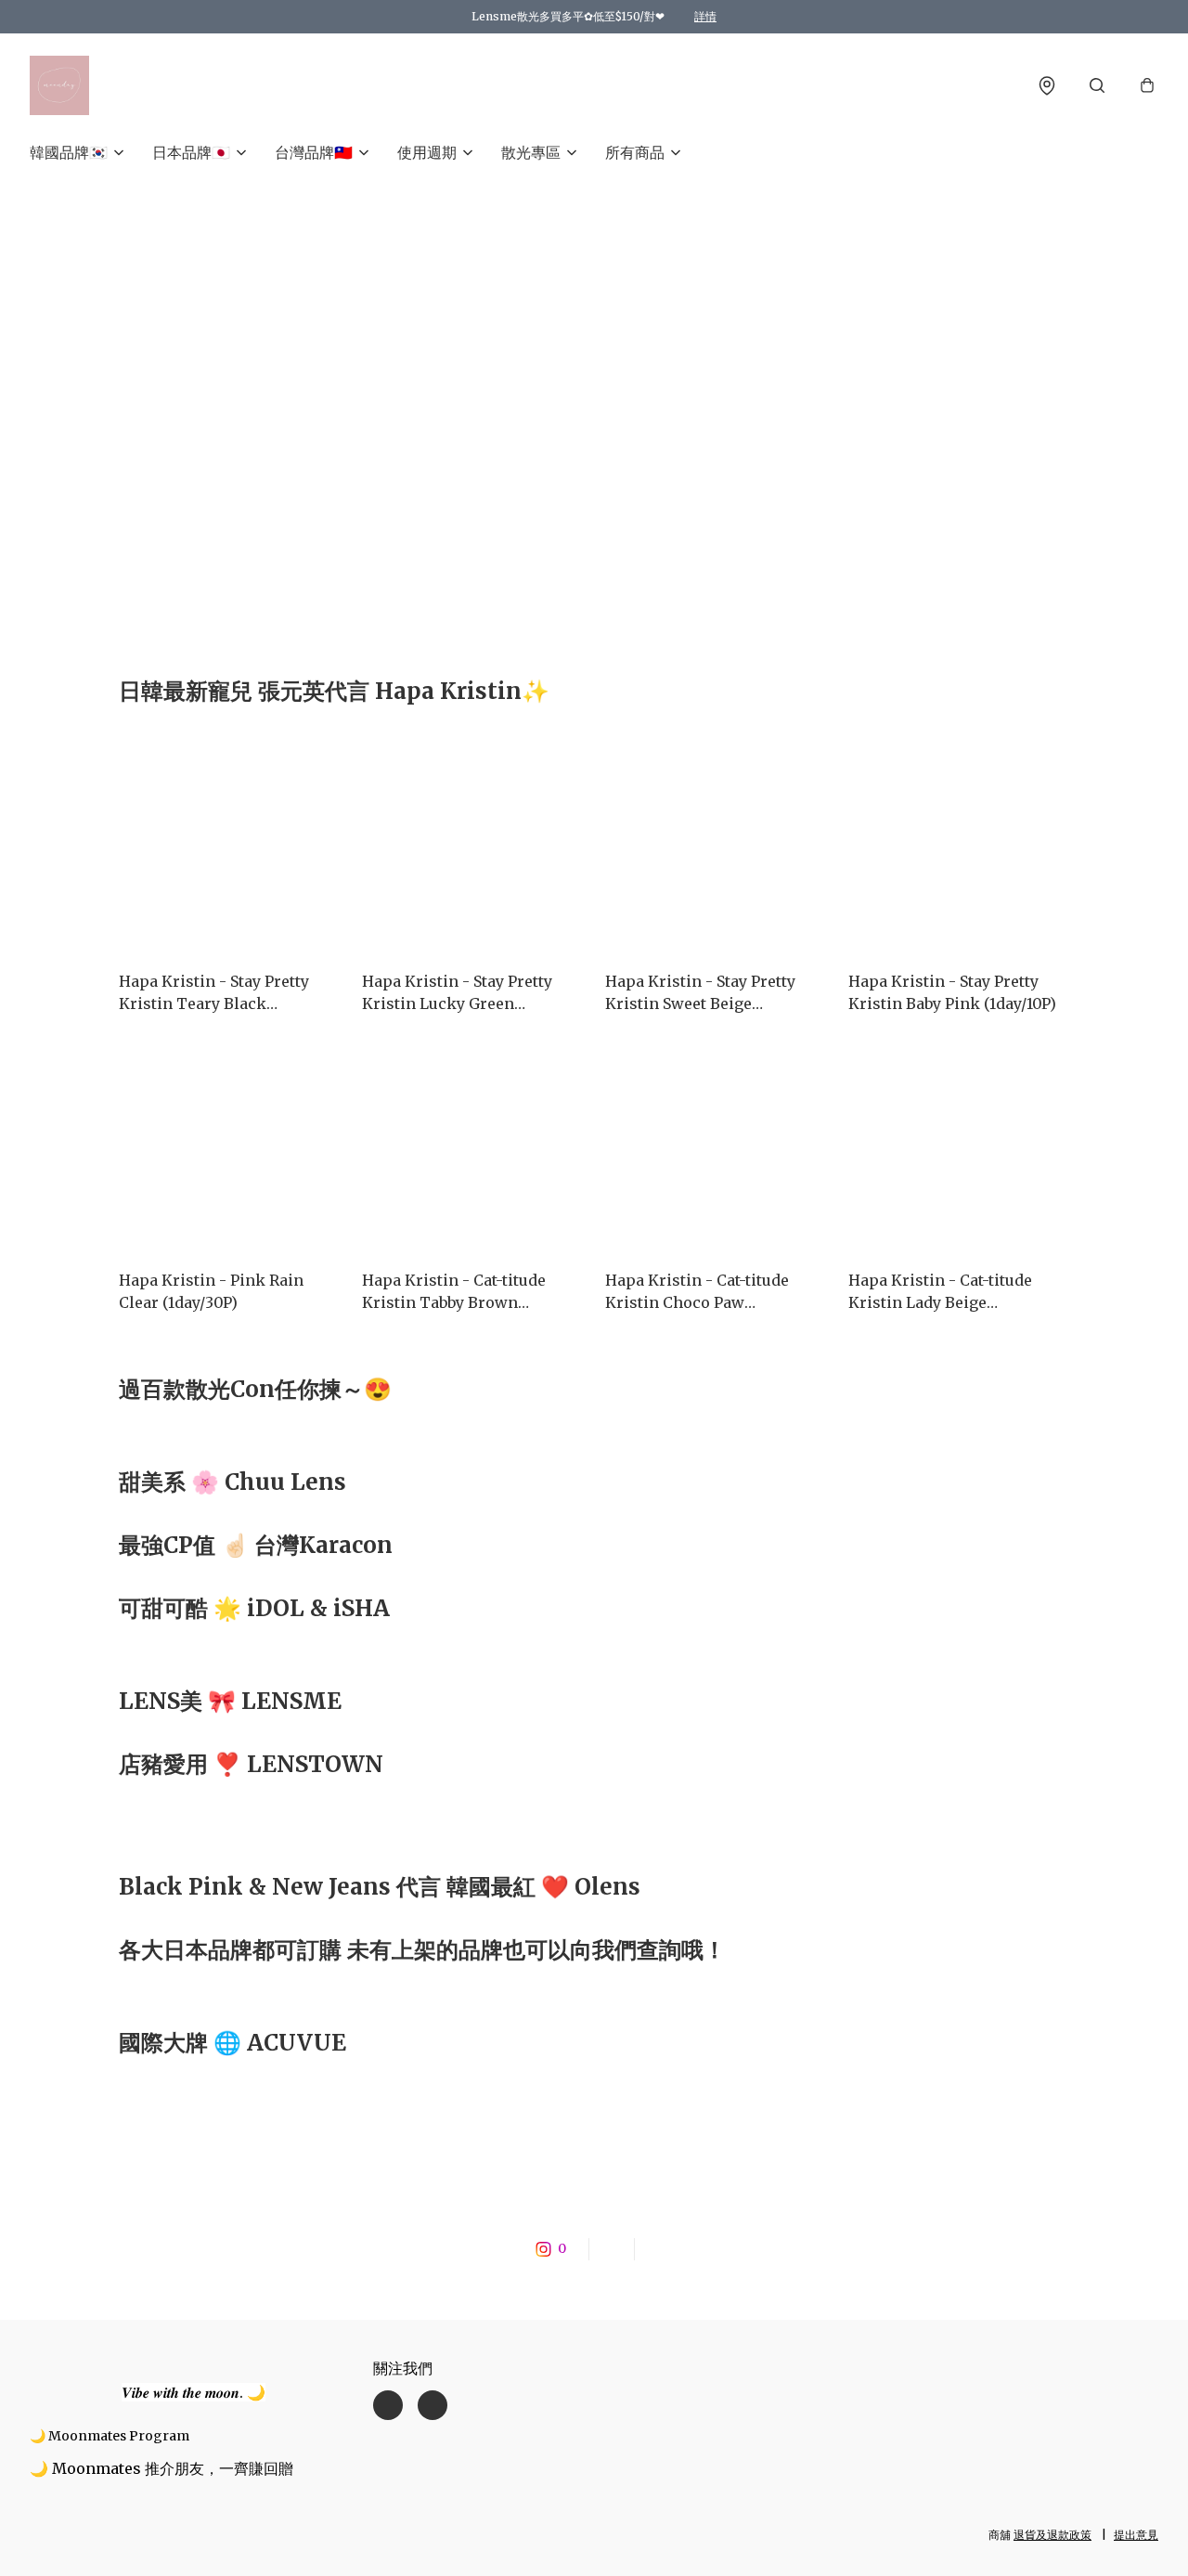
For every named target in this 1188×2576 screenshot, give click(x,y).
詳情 (705, 16)
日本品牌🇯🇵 (191, 152)
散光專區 (531, 152)
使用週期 (427, 152)
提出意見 (1136, 2535)
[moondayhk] (59, 85)
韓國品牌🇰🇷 (69, 152)
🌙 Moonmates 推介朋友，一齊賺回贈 (161, 2468)
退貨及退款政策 (1052, 2535)
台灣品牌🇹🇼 (314, 152)
